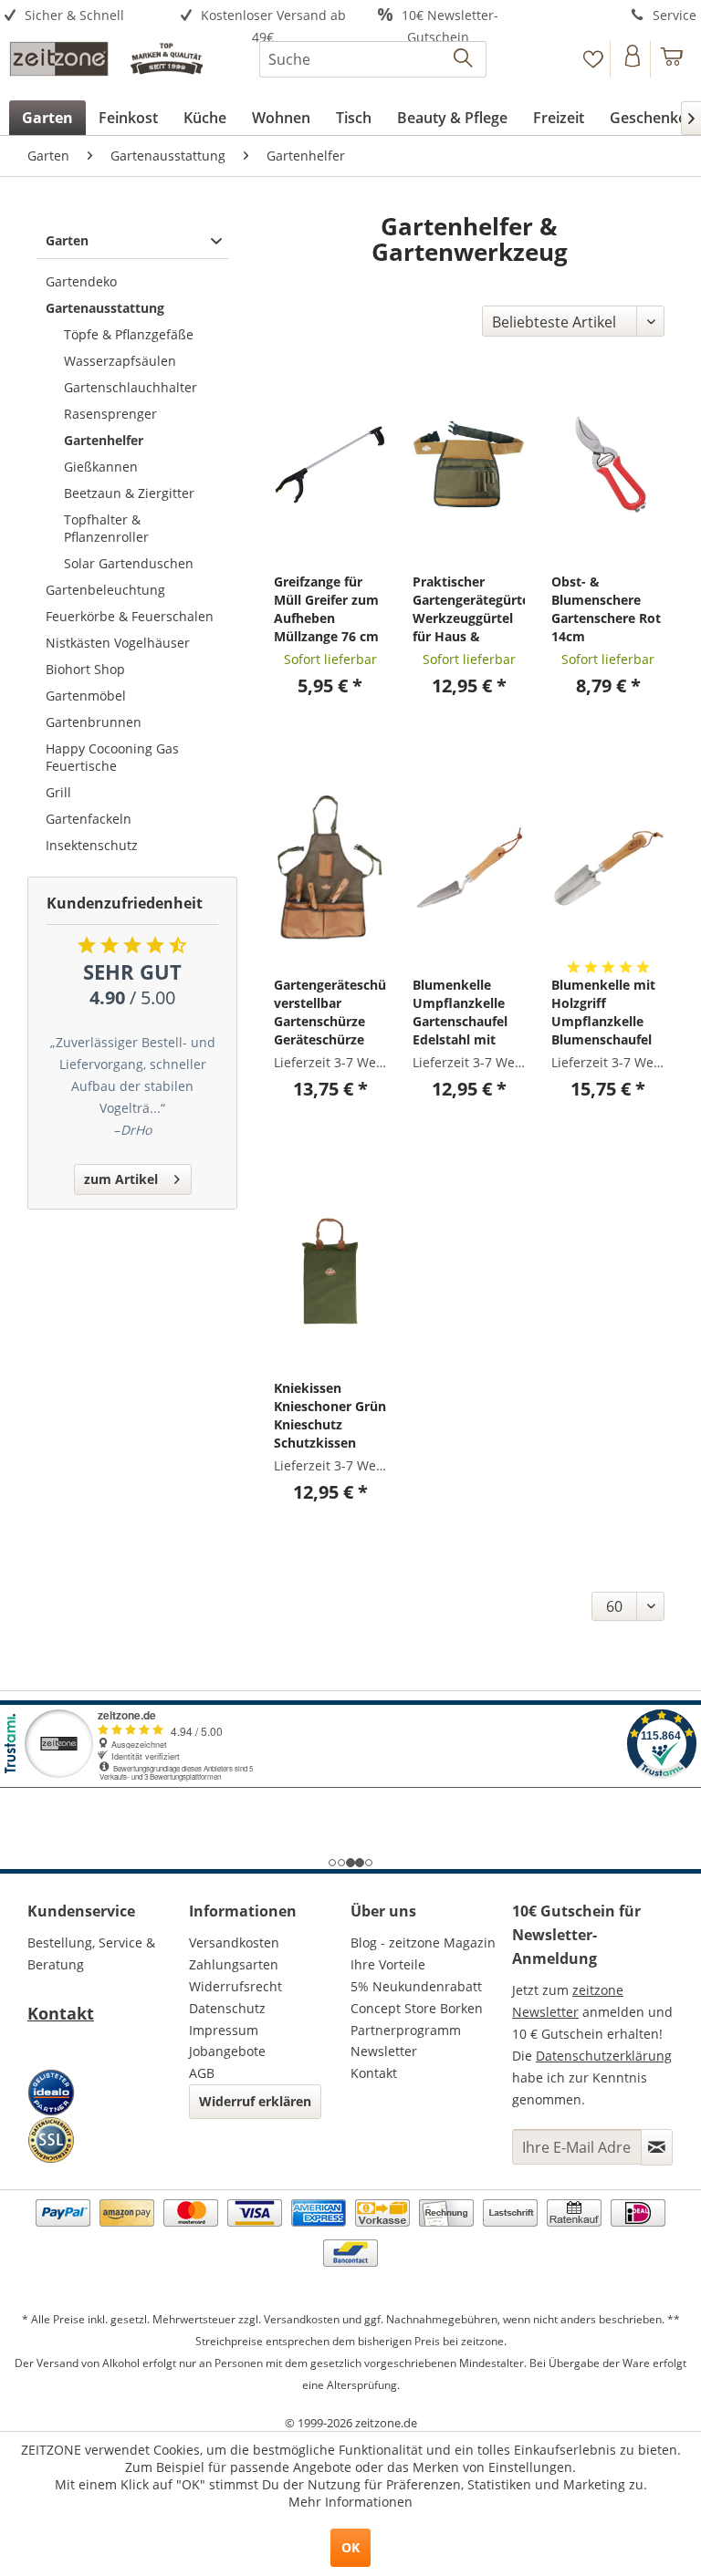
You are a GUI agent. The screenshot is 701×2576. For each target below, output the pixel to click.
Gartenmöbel (86, 696)
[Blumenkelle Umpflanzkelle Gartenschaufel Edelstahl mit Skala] (469, 867)
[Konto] (632, 59)
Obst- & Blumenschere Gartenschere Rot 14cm (606, 609)
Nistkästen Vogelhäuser (118, 643)
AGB (202, 2073)
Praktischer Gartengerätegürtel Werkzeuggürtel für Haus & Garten (469, 609)
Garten (67, 240)
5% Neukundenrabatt (416, 1986)
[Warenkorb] (672, 59)
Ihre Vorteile (388, 1964)
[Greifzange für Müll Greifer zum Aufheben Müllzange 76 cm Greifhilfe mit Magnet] (330, 464)
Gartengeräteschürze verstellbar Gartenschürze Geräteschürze (330, 1012)
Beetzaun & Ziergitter (129, 493)
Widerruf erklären (255, 2101)
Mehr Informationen (350, 2502)
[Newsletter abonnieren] (657, 2147)
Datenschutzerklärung (604, 2056)
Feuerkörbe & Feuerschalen (130, 616)
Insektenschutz (92, 845)
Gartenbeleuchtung (105, 590)
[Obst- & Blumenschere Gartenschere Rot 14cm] (607, 464)
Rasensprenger (110, 414)
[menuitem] (88, 16)
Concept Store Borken (417, 2008)
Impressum (224, 2030)
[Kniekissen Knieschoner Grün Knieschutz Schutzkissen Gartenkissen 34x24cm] (330, 1271)
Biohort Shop (85, 669)
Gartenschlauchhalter (131, 387)
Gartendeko (81, 281)
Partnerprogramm (406, 2030)
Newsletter (384, 2051)
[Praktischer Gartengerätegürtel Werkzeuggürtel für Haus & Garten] (469, 464)
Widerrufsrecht (235, 1986)
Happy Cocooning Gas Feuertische (112, 757)
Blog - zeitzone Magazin (423, 1942)
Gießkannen (101, 467)
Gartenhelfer (104, 440)
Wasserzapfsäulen (120, 361)
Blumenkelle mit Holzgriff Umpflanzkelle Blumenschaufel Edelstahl (603, 1013)
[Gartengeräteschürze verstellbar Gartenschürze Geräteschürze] (330, 867)
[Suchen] (464, 59)
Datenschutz (227, 2008)
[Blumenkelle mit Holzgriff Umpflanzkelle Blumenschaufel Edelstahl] (607, 867)
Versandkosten (234, 1942)
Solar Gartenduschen (129, 563)
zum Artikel (121, 1179)
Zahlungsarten (234, 1964)
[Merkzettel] (593, 59)
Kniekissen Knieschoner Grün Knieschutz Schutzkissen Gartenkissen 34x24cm (330, 1416)
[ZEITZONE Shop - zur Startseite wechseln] (106, 64)
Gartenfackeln (89, 819)
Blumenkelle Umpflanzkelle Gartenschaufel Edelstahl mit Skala (460, 1013)
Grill (58, 792)
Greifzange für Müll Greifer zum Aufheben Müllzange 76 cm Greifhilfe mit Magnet (326, 609)
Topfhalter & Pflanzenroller (106, 528)
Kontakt (61, 2013)
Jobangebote (227, 2051)
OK (350, 2547)
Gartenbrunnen (94, 722)
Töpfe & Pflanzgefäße (129, 334)
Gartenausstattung (105, 308)
